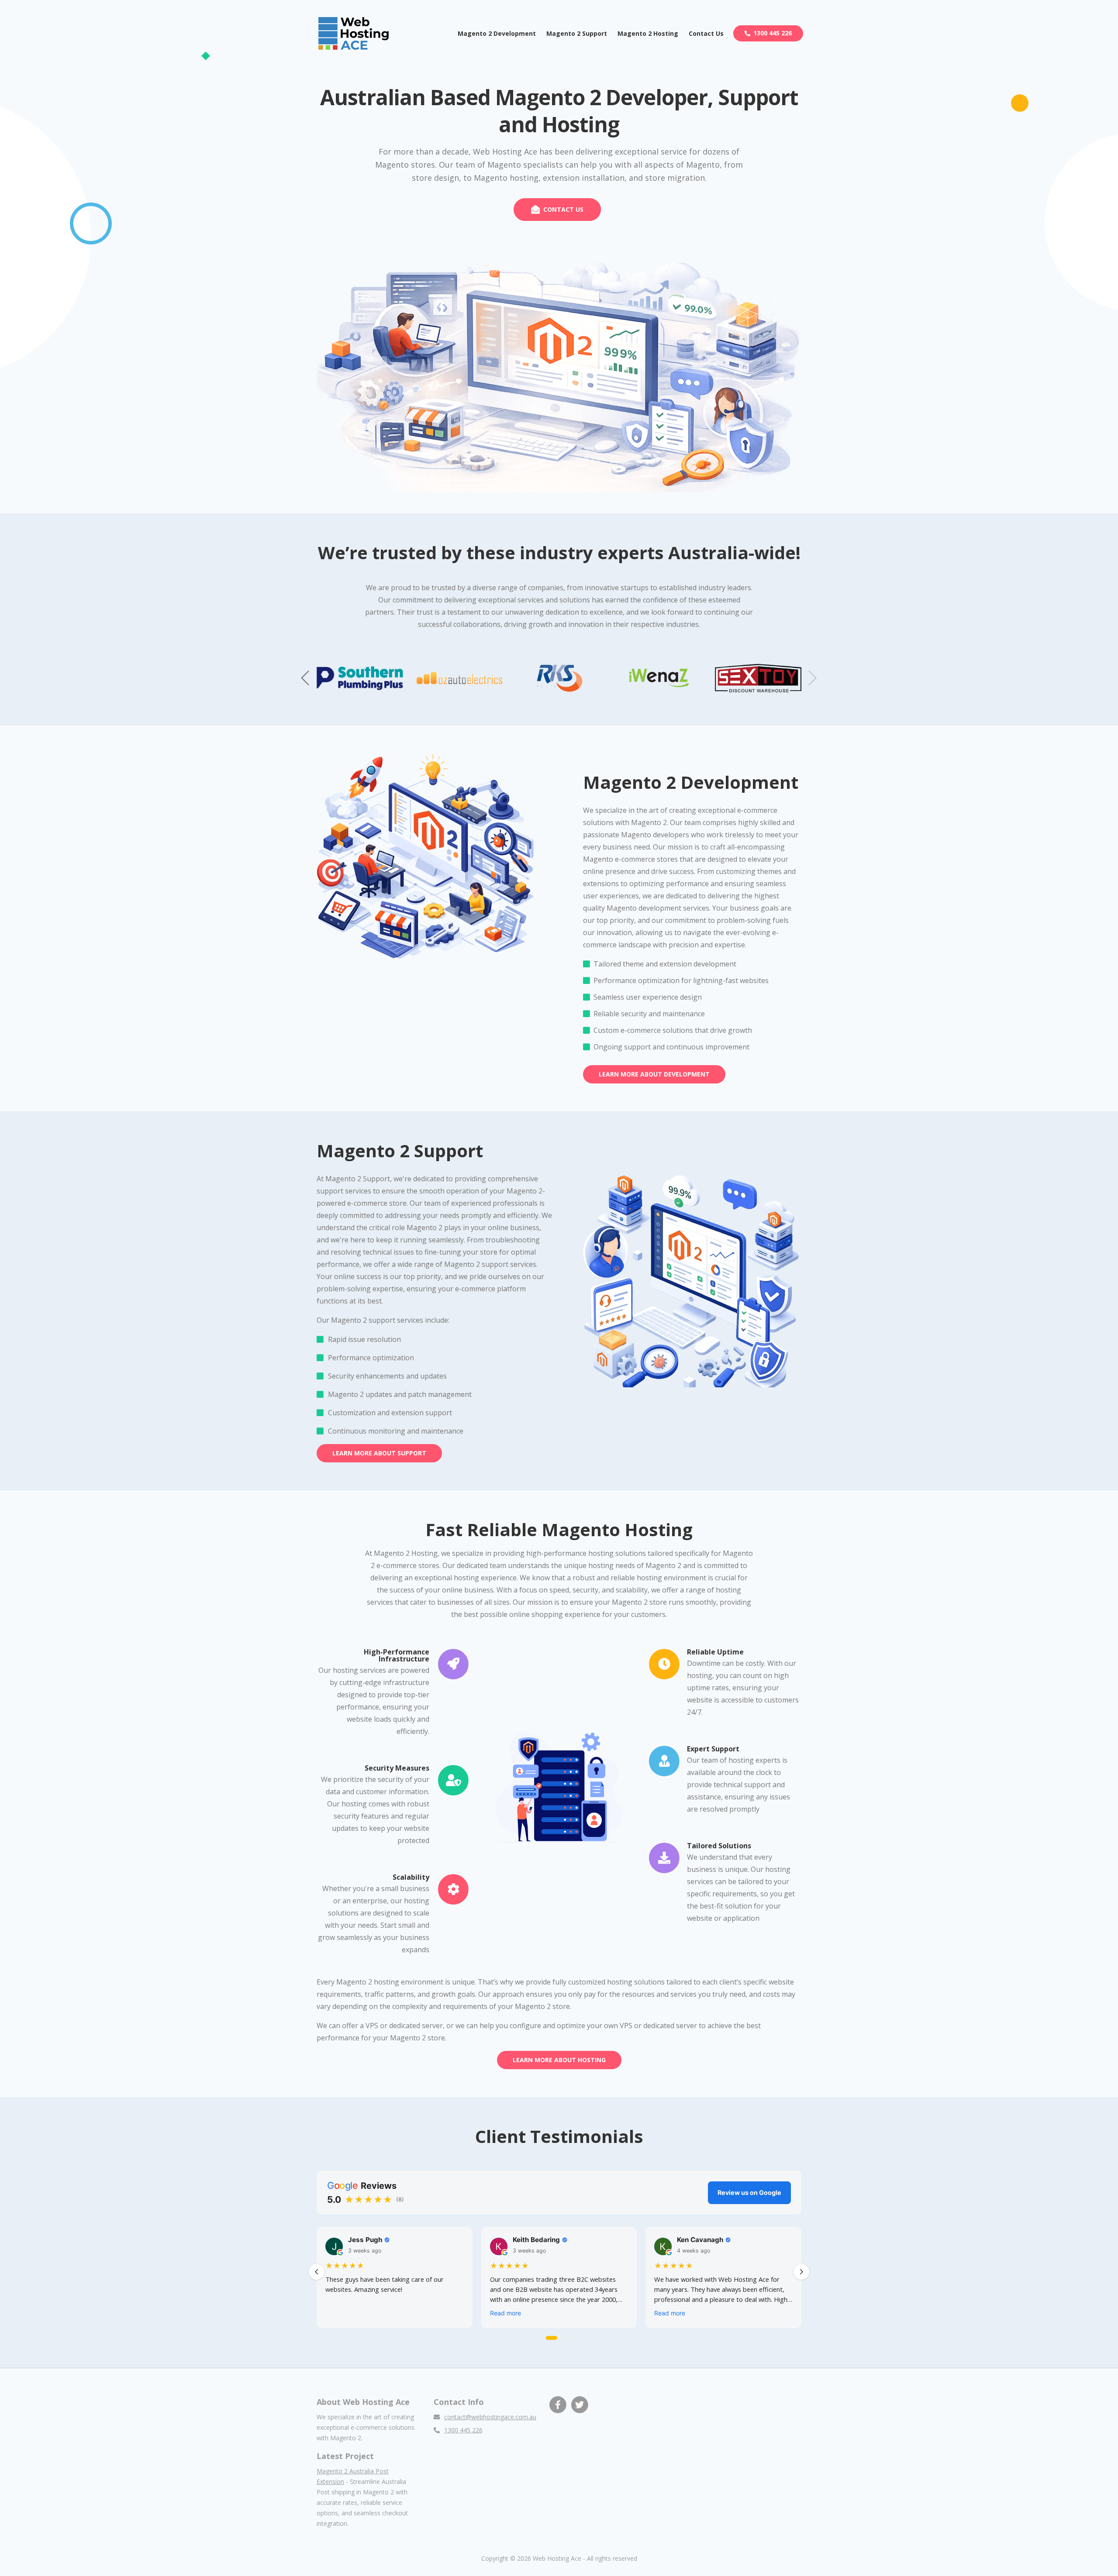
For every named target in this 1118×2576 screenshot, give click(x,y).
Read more (506, 2313)
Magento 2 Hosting (648, 33)
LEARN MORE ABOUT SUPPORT (379, 1453)
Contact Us (706, 33)
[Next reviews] (801, 2272)
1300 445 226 (773, 33)
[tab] (552, 2338)
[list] (559, 2279)
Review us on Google (749, 2193)
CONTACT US (563, 209)
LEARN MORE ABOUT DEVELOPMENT (654, 1074)
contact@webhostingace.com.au (490, 2417)
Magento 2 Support (577, 33)
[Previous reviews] (317, 2272)
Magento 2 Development (497, 33)
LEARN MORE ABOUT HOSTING (559, 2060)
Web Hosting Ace (557, 2558)
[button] (812, 678)
